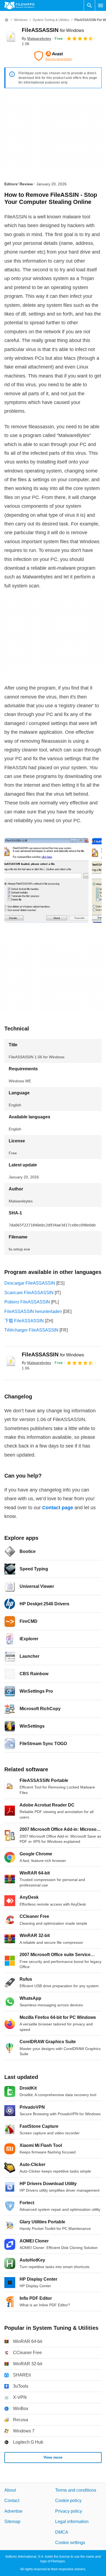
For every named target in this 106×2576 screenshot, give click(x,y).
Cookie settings (70, 2543)
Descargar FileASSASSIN (30, 1283)
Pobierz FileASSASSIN (27, 1302)
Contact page (58, 1508)
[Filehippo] (19, 5)
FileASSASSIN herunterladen (33, 1311)
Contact (12, 2501)
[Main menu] (101, 5)
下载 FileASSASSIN (24, 1321)
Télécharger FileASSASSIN (31, 1330)
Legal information (72, 2522)
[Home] (7, 20)
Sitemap (12, 2522)
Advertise (13, 2511)
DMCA (62, 2532)
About (10, 2490)
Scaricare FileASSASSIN (29, 1293)
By (36, 38)
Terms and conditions (76, 2490)
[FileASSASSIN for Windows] (11, 37)
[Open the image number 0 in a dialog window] (46, 880)
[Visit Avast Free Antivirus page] (53, 56)
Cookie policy (68, 2501)
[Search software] (89, 5)
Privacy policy (69, 2511)
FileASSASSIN (53, 30)
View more (53, 2458)
